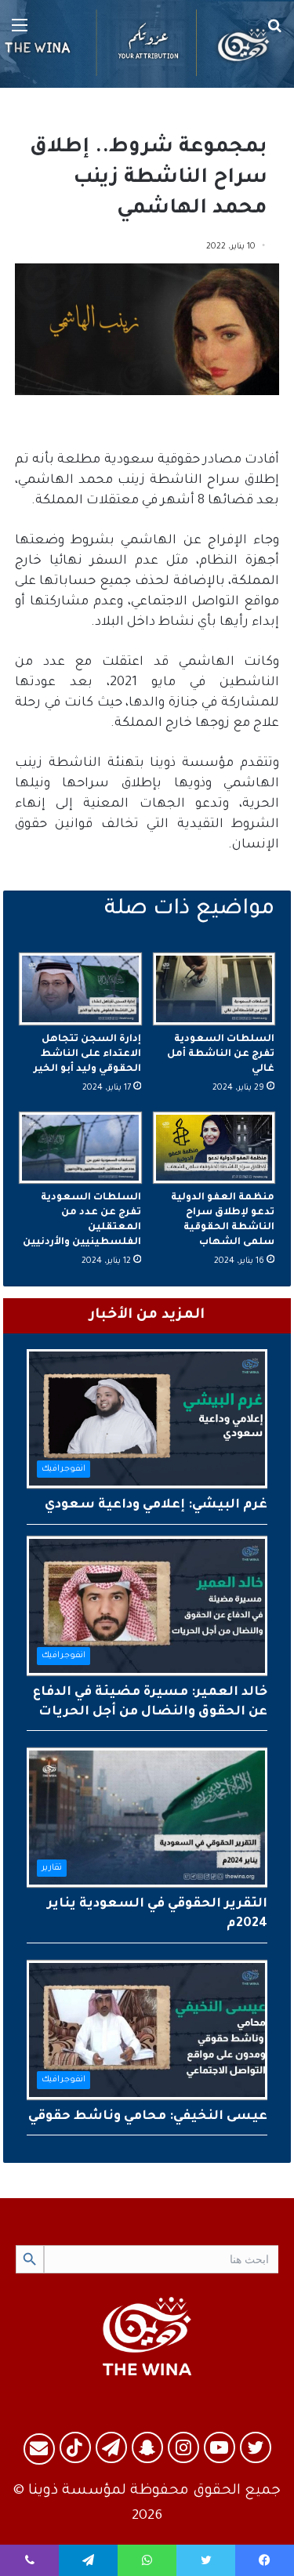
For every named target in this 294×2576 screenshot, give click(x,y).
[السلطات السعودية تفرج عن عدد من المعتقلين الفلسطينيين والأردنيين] (80, 1148)
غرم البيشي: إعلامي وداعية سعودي (156, 1505)
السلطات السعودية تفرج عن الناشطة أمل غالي (221, 1054)
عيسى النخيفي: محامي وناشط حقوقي (148, 2117)
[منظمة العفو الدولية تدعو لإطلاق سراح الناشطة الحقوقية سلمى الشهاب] (214, 1148)
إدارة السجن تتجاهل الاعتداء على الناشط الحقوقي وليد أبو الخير (87, 1054)
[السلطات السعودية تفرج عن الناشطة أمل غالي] (214, 989)
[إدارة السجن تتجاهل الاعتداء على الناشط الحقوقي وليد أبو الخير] (80, 989)
